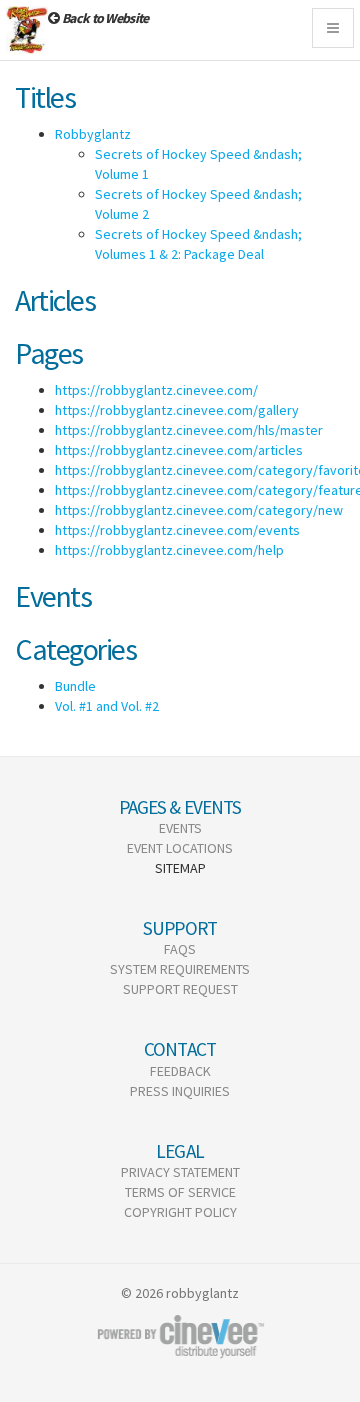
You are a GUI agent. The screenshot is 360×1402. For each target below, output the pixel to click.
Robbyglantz (93, 134)
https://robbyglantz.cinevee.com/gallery (177, 410)
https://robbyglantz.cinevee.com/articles (179, 450)
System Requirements (180, 969)
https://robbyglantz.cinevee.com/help (169, 550)
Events (180, 828)
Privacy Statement (180, 1172)
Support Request (180, 989)
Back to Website (104, 18)
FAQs (180, 949)
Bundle (75, 686)
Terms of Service (180, 1192)
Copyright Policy (180, 1212)
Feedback (180, 1071)
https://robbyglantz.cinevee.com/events (177, 530)
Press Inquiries (180, 1091)
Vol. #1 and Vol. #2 (107, 706)
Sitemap (180, 868)
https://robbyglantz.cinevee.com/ (156, 390)
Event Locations (180, 848)
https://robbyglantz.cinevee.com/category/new (199, 510)
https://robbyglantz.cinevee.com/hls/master (189, 430)
